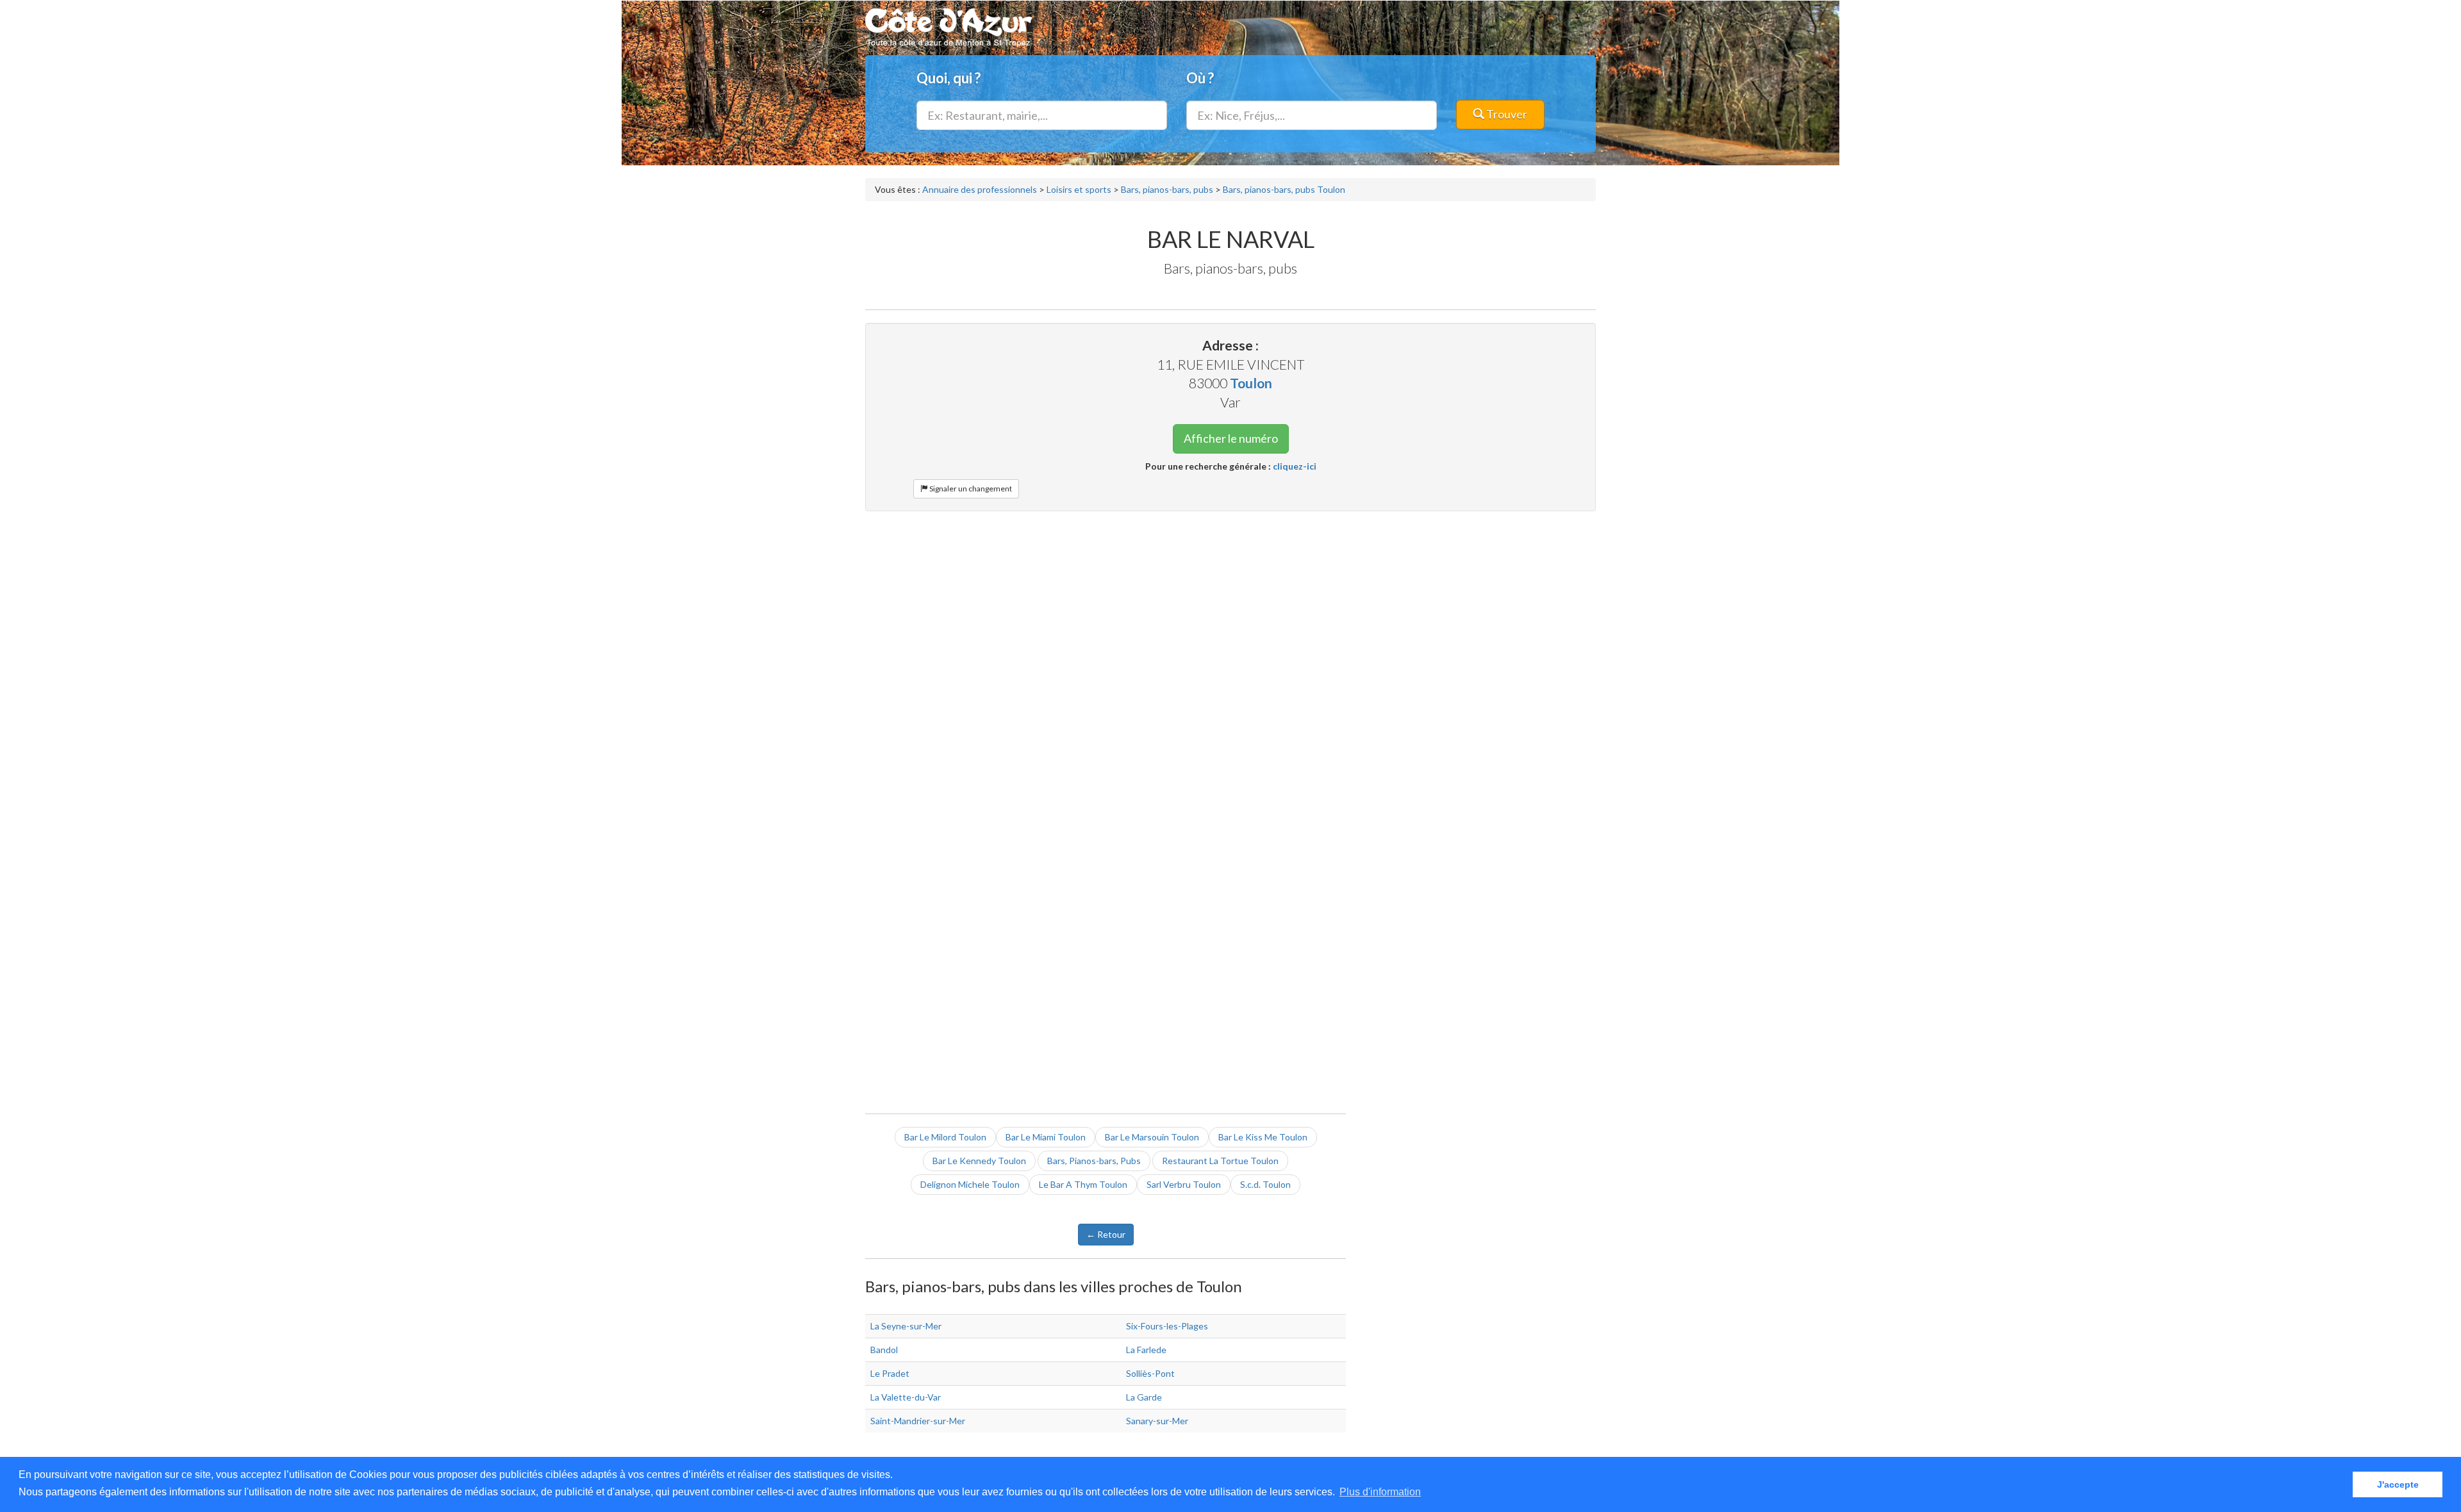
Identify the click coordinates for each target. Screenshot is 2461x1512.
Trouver (1506, 114)
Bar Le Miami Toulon (1046, 1137)
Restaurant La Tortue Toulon (1220, 1161)
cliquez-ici (1295, 466)
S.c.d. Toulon (1265, 1184)
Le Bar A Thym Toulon (1083, 1184)
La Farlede (1146, 1350)
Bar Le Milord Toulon (945, 1137)
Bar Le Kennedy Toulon (979, 1161)
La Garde (1144, 1397)
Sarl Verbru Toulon (1184, 1184)
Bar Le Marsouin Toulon (1152, 1137)
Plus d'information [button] (1380, 1492)
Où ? (1200, 78)
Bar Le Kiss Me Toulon (1263, 1137)
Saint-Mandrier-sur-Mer (918, 1421)
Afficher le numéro (1231, 438)
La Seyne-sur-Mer (906, 1326)
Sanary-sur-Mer (1157, 1421)
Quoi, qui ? (949, 78)
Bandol (884, 1350)
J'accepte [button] (2398, 1484)
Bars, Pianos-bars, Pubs (1094, 1161)
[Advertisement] (1230, 614)
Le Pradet (890, 1373)
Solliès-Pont (1150, 1373)
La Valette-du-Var (906, 1397)
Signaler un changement (970, 489)
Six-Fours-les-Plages (1167, 1326)
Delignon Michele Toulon (970, 1184)
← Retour (1106, 1234)
